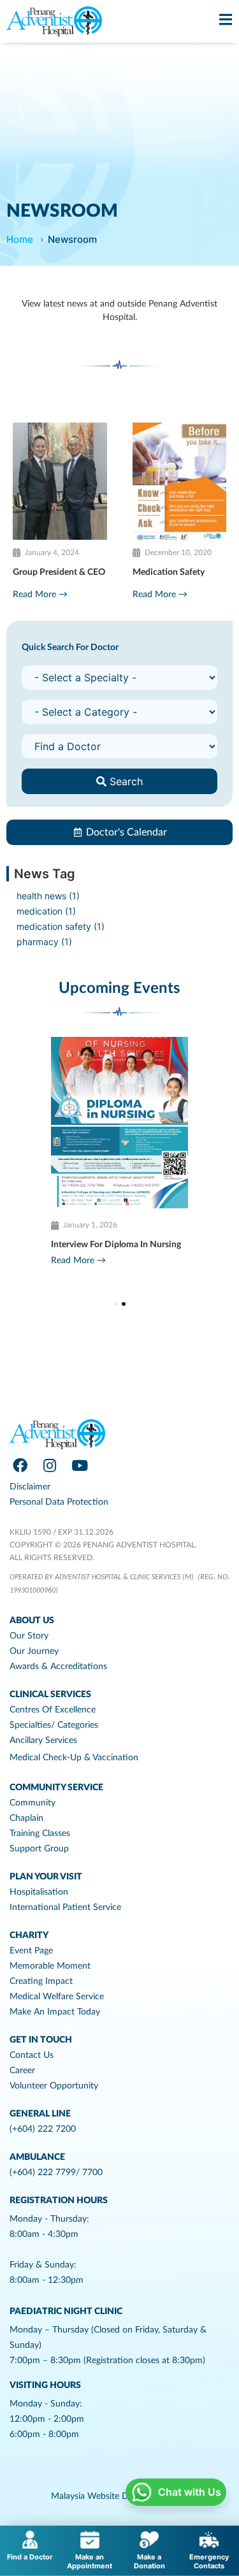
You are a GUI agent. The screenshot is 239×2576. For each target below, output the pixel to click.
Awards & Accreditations (58, 1667)
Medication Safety (169, 572)
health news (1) (48, 896)
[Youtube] (80, 1466)
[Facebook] (20, 1466)
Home (20, 239)
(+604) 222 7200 (43, 2129)
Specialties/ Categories (54, 1725)
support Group (39, 1849)
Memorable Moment (50, 1966)
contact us (32, 2055)
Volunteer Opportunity (54, 2086)
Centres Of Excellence (53, 1710)
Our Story (29, 1636)
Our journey (34, 1651)
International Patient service (65, 1907)
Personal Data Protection (59, 1502)
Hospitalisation (39, 1892)
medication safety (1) (61, 926)
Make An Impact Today (55, 2012)
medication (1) (46, 911)
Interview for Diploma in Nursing (116, 1245)
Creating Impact (41, 1981)
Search (125, 781)
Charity (29, 1936)
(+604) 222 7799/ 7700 (56, 2173)
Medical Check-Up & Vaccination (74, 1758)
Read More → (40, 595)
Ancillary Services (43, 1740)
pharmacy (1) (44, 942)
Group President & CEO (59, 572)
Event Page (31, 1951)
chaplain (26, 1818)
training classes (40, 1834)
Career (22, 2071)
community (33, 1803)
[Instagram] (50, 1466)
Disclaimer (30, 1487)
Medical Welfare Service (57, 1997)
